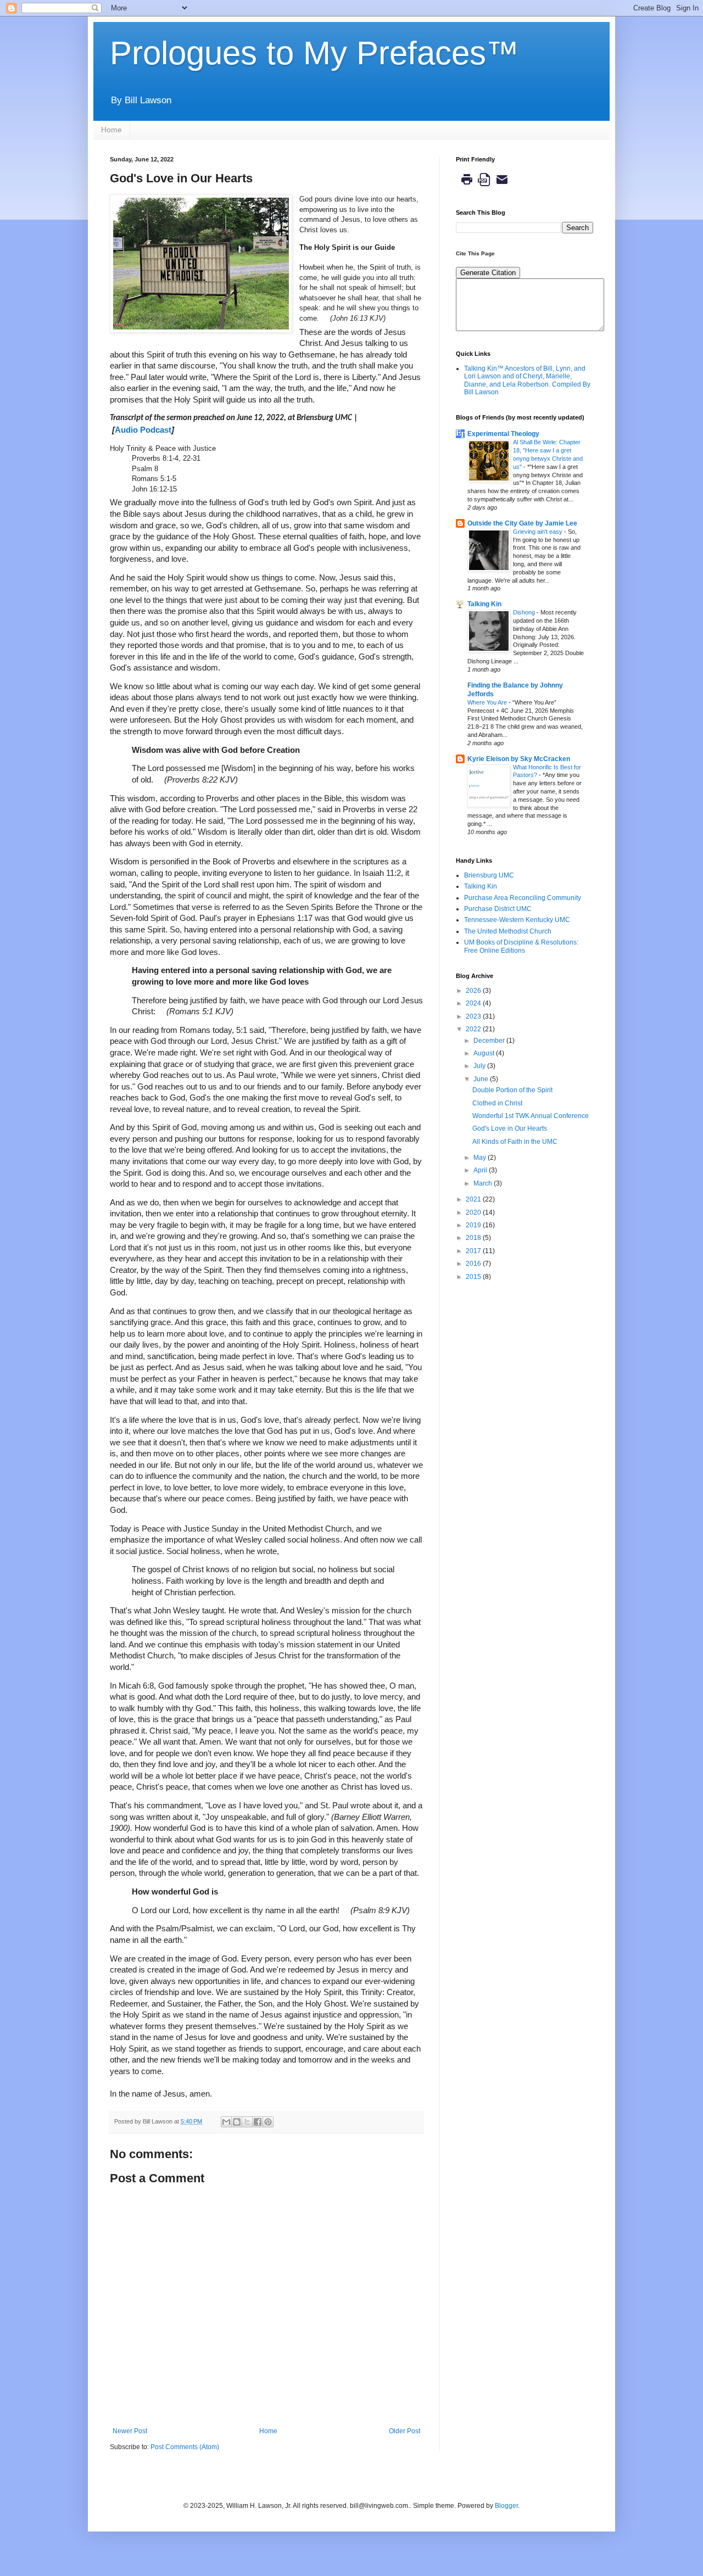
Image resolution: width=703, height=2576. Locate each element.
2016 (474, 1264)
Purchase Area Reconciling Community (523, 898)
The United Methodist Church (508, 931)
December (490, 1041)
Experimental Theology (503, 434)
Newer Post (130, 2431)
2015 (474, 1277)
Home (111, 130)
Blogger (506, 2506)
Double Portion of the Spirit (512, 1090)
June (482, 1079)
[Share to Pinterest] (268, 2122)
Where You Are (488, 702)
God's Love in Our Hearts (510, 1128)
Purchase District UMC (498, 909)
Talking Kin (484, 604)
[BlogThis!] (237, 2122)
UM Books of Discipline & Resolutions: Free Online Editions (521, 946)
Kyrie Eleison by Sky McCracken (519, 759)
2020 (474, 1212)
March (484, 1183)
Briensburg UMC (489, 875)
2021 (474, 1199)
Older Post (404, 2431)
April (481, 1170)
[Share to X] (247, 2122)
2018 (474, 1238)
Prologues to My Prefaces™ (314, 53)
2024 (474, 1003)
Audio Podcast (143, 430)
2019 (474, 1225)
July (480, 1066)
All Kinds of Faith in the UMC (515, 1142)
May (481, 1158)
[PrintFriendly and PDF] (484, 188)
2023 (474, 1016)
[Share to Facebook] (258, 2122)
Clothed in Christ (497, 1103)
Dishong (525, 612)
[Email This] (226, 2122)
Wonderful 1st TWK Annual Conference (531, 1116)
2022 (474, 1029)
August (485, 1053)
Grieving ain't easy (539, 532)
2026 (474, 991)
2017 (474, 1251)
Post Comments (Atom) (185, 2447)
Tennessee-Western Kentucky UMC (517, 920)
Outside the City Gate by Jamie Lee (522, 523)
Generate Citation (488, 273)
